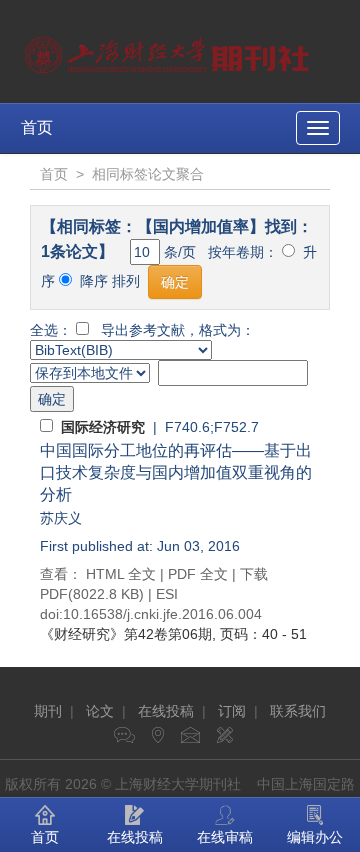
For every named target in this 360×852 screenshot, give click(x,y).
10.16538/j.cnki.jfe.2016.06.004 (162, 614)
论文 (100, 711)
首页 (37, 127)
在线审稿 (225, 837)
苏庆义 (61, 518)
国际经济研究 (103, 427)
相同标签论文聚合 (148, 174)
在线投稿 (166, 711)
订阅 (232, 711)
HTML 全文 (121, 574)
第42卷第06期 (126, 634)
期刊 (48, 711)
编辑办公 (315, 837)
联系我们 (298, 711)
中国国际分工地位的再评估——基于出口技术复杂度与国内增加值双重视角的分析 (176, 472)
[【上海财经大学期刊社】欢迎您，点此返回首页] (169, 50)
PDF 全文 (198, 574)
